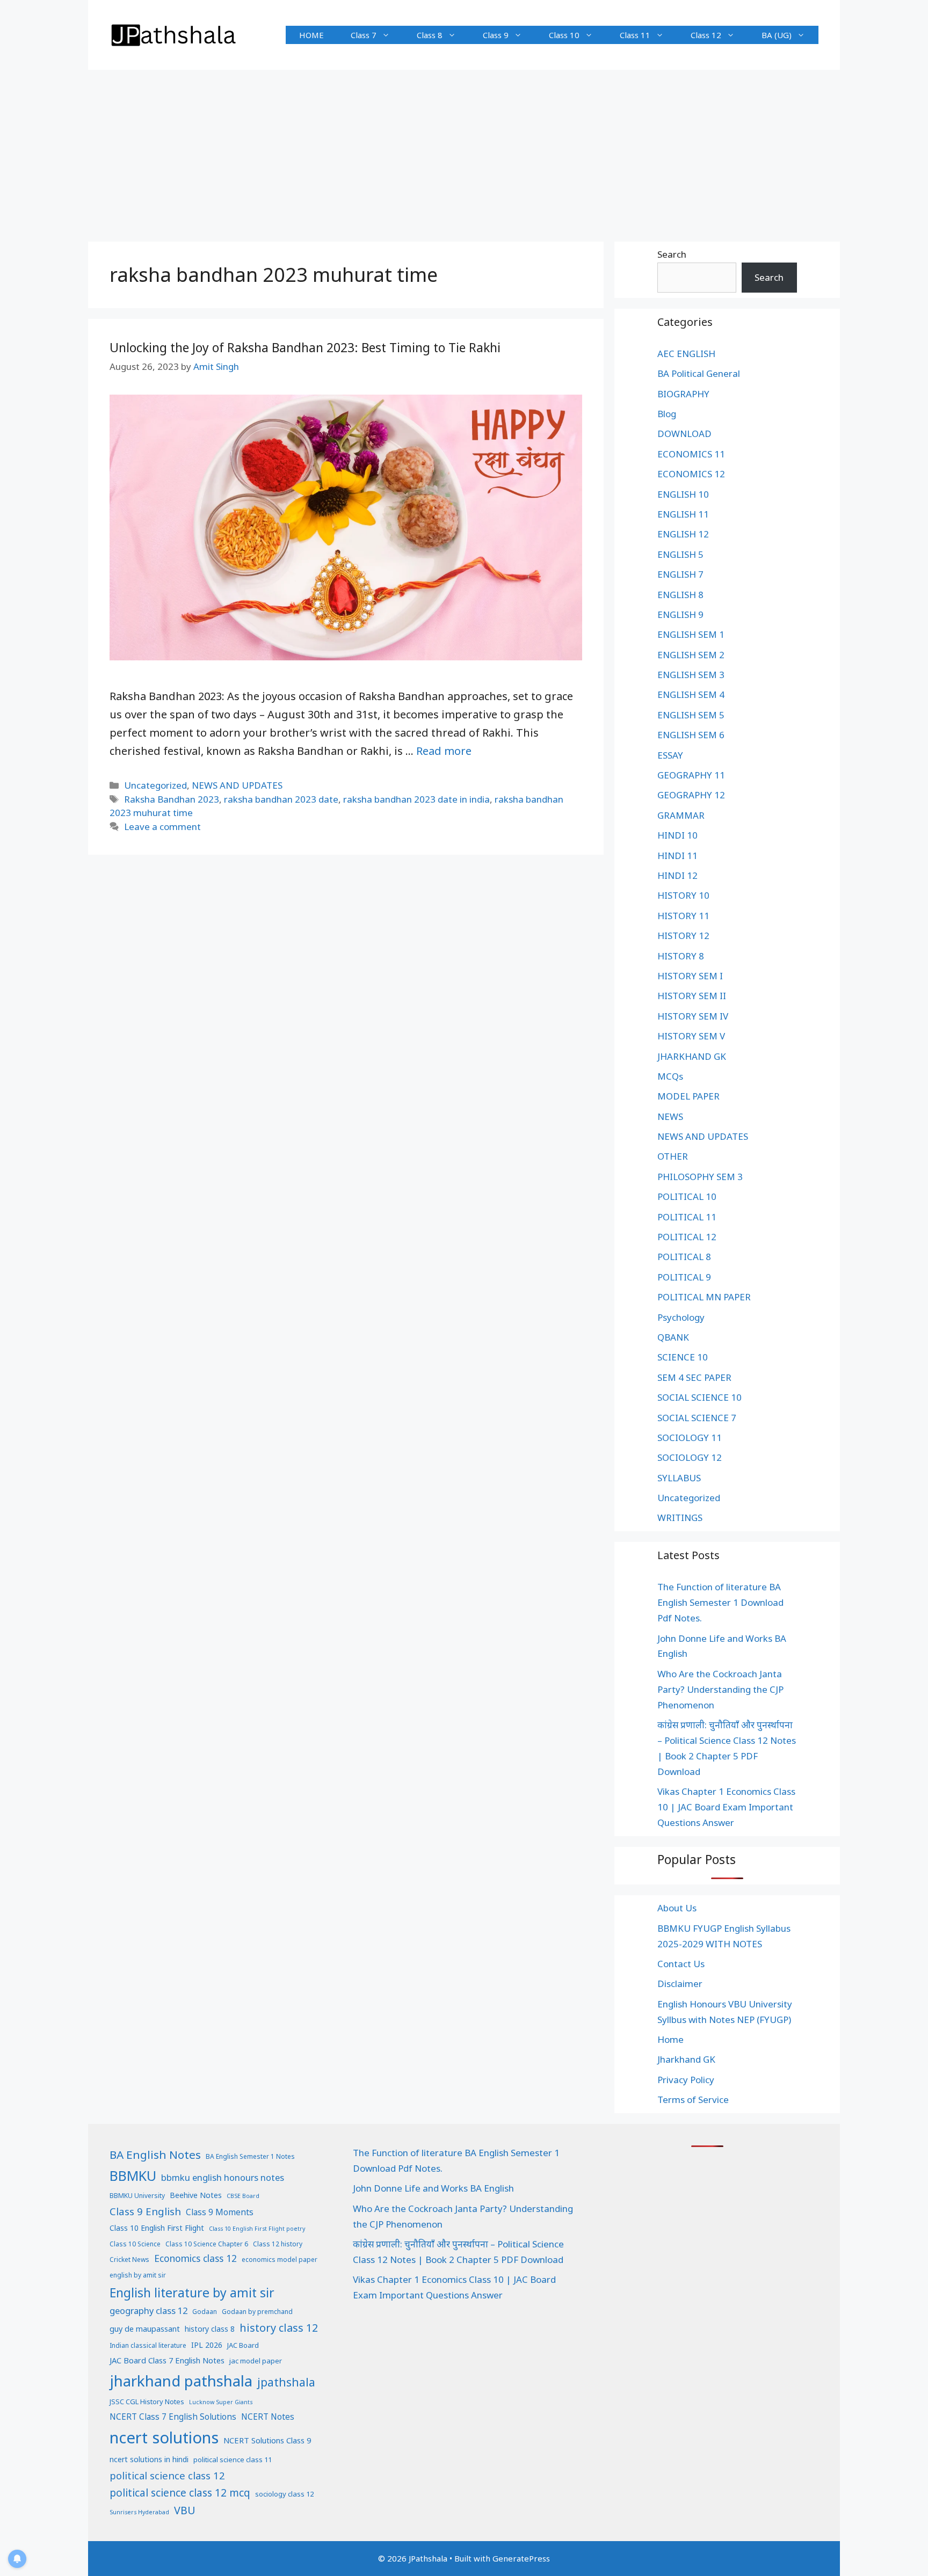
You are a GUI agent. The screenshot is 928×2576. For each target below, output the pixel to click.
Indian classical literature (148, 2345)
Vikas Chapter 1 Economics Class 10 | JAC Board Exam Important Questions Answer (726, 1807)
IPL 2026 (207, 2345)
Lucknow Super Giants (221, 2402)
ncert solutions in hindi (149, 2459)
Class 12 (706, 35)
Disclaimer (680, 1984)
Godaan (205, 2312)
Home (670, 2039)
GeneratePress (521, 2558)
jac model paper (256, 2361)
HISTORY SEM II (692, 996)
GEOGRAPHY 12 (691, 795)
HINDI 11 (677, 856)
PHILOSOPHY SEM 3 (700, 1177)
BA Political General (699, 373)
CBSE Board (243, 2196)
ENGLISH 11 (683, 514)
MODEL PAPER (688, 1096)
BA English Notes (155, 2155)
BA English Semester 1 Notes (250, 2156)
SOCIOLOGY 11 (690, 1438)
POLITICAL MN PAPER (704, 1297)
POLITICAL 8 (684, 1257)
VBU (185, 2510)
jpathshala (286, 2382)
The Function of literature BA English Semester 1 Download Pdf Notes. (720, 1602)
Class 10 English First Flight (157, 2228)
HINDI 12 (677, 875)
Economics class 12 (195, 2258)
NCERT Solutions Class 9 (267, 2440)
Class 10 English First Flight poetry (257, 2229)
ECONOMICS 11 (691, 454)
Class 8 (430, 35)
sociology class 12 (284, 2494)
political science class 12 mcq (180, 2493)
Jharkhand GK (686, 2059)
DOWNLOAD (684, 434)
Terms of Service (693, 2100)
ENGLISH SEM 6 (691, 735)
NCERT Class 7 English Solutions (173, 2417)
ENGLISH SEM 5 (691, 715)
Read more (444, 751)
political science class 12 (167, 2475)
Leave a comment (162, 827)
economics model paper (280, 2260)
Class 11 (635, 35)
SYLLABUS (679, 1478)
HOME (311, 35)
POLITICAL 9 (684, 1277)
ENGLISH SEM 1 (691, 634)
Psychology (681, 1317)
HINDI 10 (677, 835)
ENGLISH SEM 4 (691, 694)
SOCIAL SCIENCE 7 (697, 1418)
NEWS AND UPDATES (237, 785)
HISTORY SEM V (691, 1036)
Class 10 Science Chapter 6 (207, 2244)
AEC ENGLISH (686, 354)
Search (672, 254)
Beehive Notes (196, 2195)
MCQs (670, 1076)
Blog (667, 414)
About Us (677, 1908)
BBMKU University (137, 2196)
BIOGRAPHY (683, 394)
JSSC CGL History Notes (147, 2402)
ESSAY (670, 755)
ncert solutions (164, 2437)
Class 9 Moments (220, 2212)
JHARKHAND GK (692, 1056)
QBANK (673, 1337)
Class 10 (564, 35)
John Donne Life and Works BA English (433, 2188)
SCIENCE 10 (683, 1357)
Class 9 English (145, 2211)
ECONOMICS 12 (691, 474)
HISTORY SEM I (690, 976)
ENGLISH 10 (683, 494)
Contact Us (681, 1964)
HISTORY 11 (683, 916)
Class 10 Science (135, 2244)
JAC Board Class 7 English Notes (167, 2360)
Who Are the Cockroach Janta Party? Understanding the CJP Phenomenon (720, 1689)
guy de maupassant (145, 2328)
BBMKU (133, 2175)
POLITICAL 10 (687, 1196)
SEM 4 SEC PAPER (694, 1377)
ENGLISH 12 (683, 534)
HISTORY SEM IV (693, 1016)
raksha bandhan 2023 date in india (416, 799)
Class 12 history (278, 2244)
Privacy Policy (686, 2080)
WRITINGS (680, 1518)
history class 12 (279, 2328)
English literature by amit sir (192, 2293)
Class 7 (364, 35)
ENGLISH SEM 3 (691, 675)
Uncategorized (155, 785)
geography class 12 (148, 2311)
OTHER (673, 1156)
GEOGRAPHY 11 (691, 775)
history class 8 (210, 2329)
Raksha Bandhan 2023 (172, 799)
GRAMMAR (681, 815)
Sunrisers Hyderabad (139, 2512)
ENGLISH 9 (680, 614)
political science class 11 (233, 2459)
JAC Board (243, 2345)
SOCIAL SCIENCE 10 (699, 1397)
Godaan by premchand (257, 2312)
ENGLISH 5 (680, 554)
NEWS (670, 1116)
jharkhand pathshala (181, 2381)
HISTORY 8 (681, 956)
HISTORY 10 (683, 895)
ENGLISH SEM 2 (691, 655)
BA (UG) (777, 35)
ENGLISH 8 (680, 595)
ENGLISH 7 (680, 574)
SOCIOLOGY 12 (690, 1457)
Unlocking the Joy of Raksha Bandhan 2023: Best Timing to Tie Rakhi (305, 347)
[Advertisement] (464, 150)
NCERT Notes (268, 2417)
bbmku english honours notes (223, 2177)
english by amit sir (138, 2275)
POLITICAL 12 (687, 1237)
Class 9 (496, 35)
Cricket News (129, 2260)
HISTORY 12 (683, 936)
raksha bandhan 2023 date (281, 799)
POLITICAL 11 (687, 1217)
